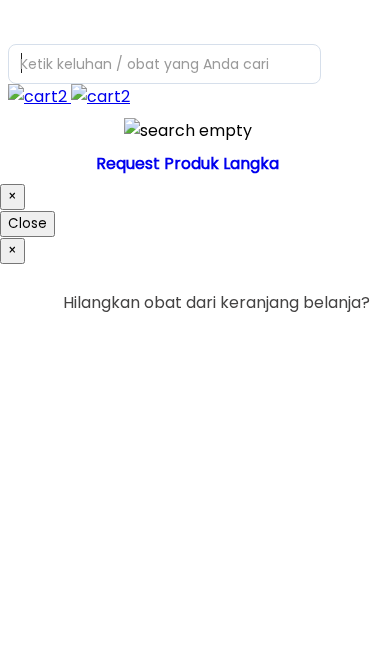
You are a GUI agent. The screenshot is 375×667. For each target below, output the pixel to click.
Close (27, 223)
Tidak (339, 343)
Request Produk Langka (187, 163)
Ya (304, 343)
